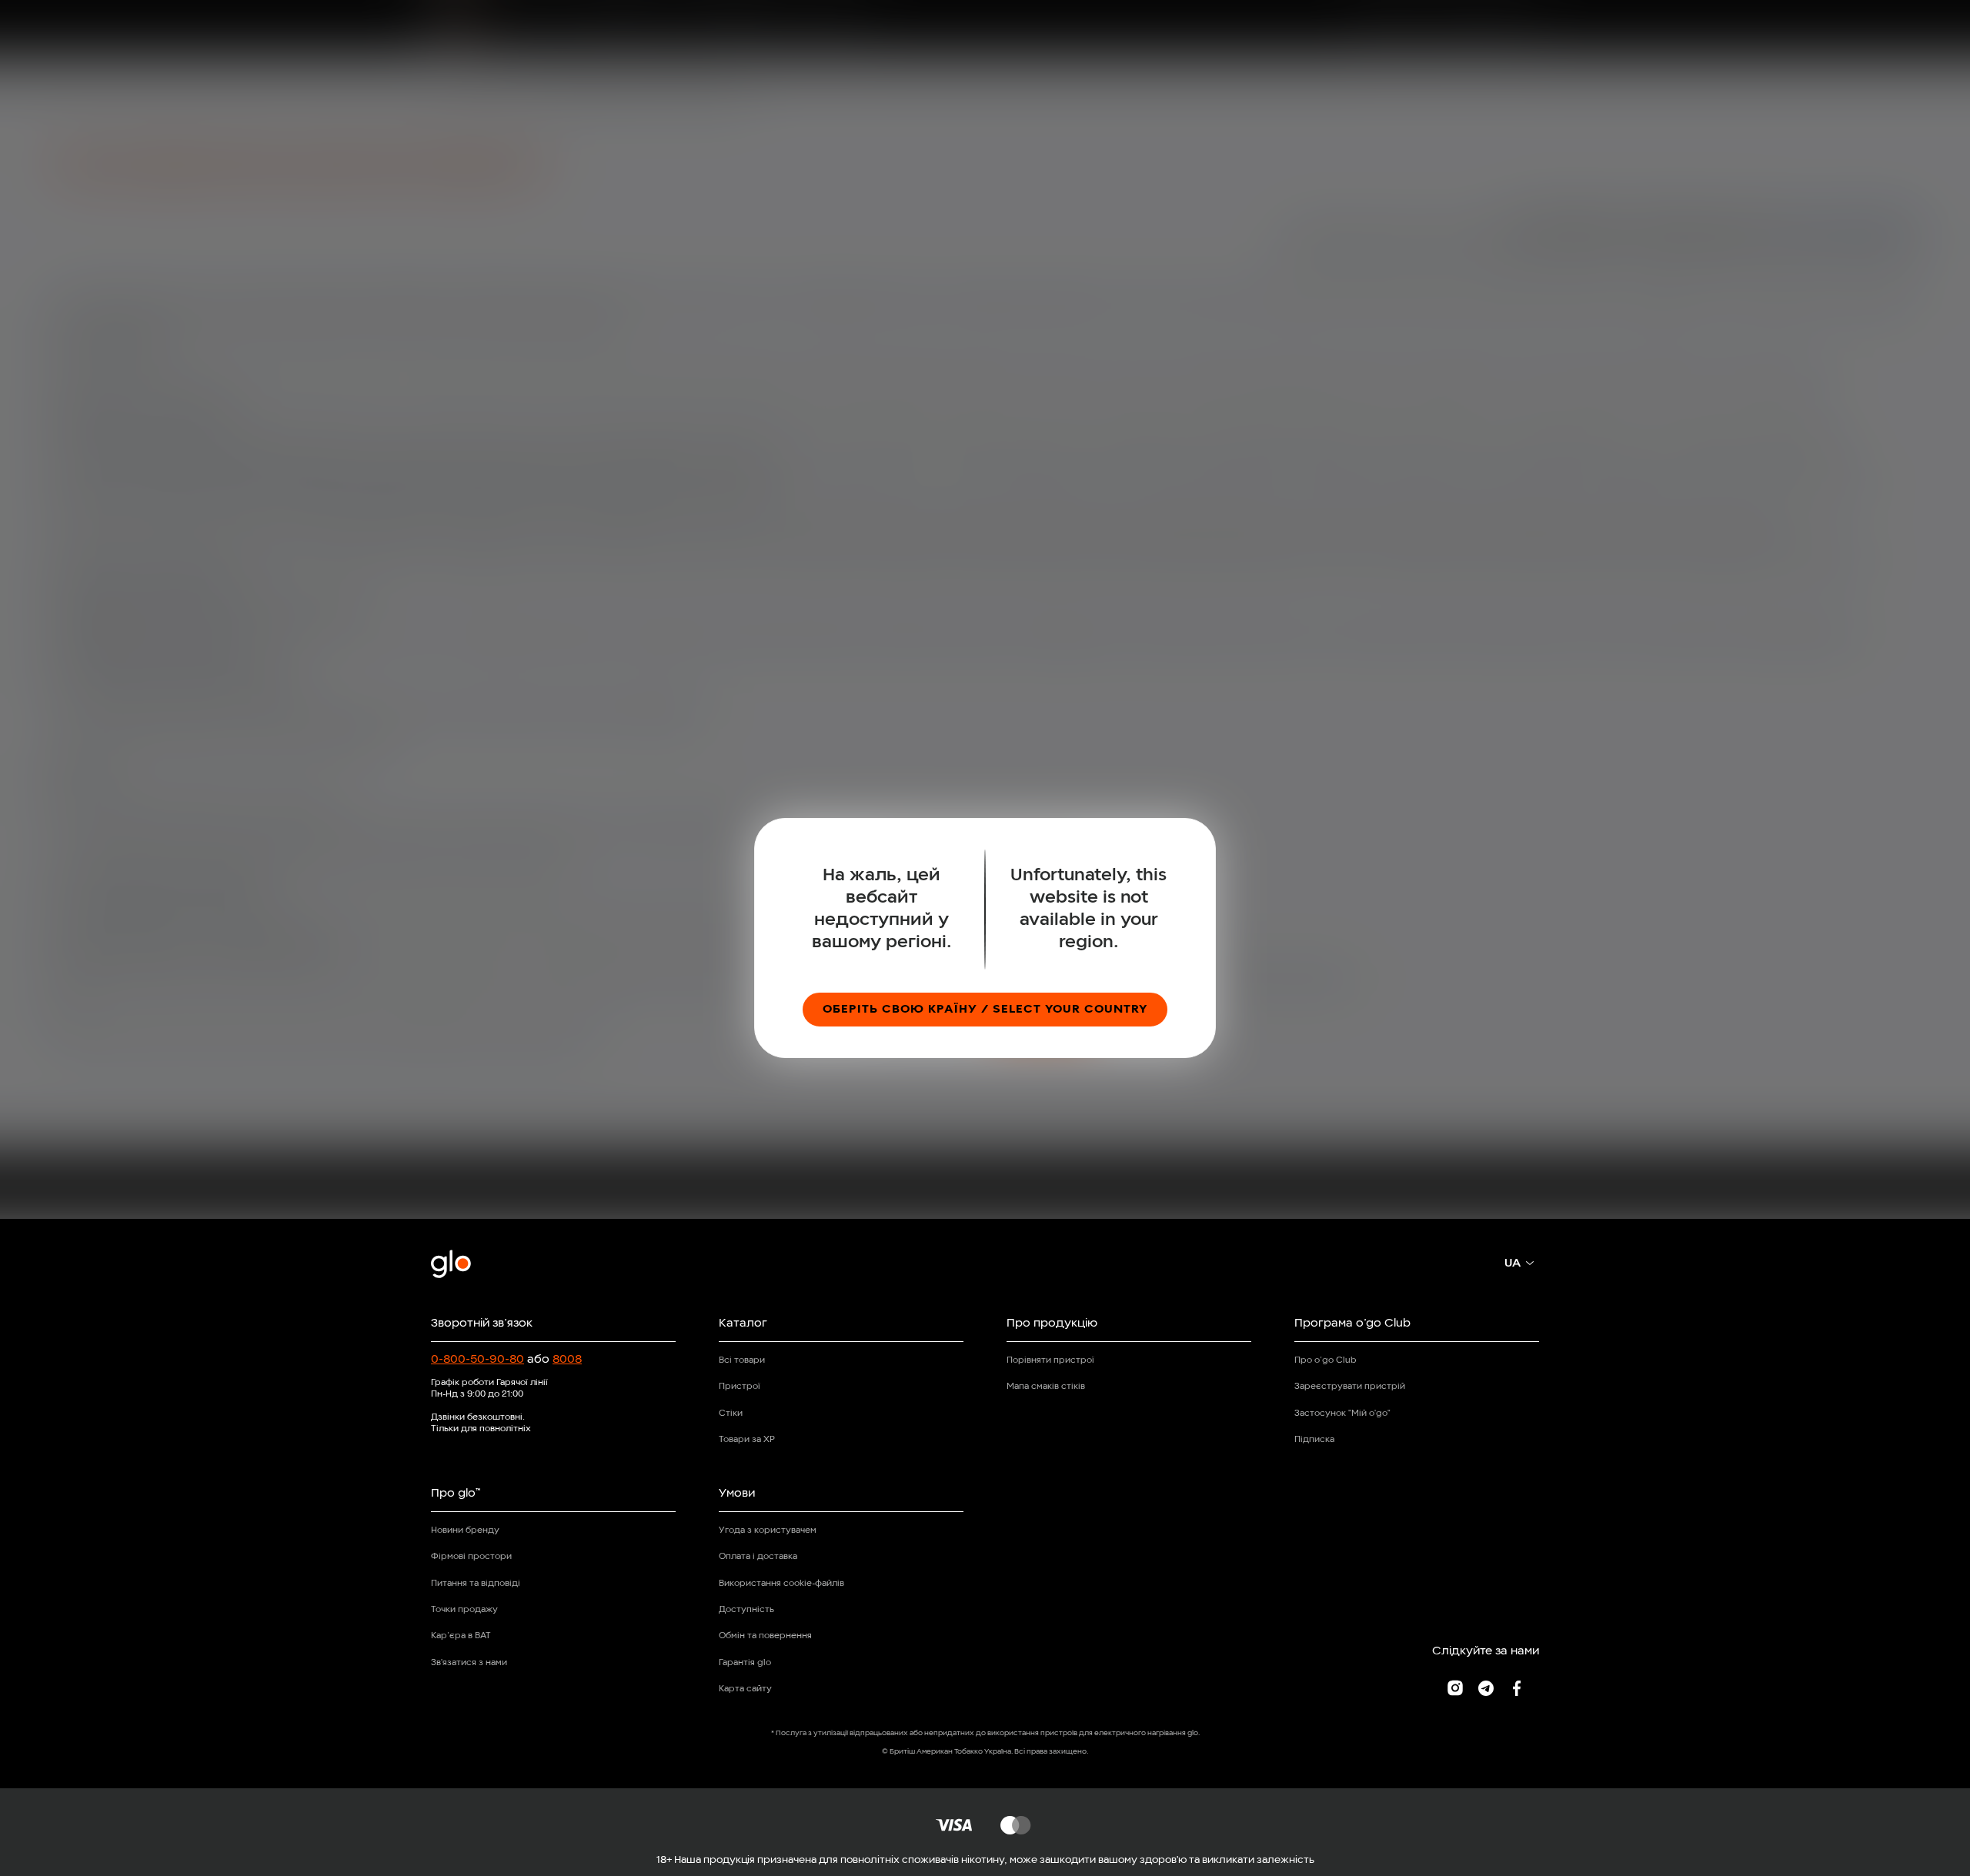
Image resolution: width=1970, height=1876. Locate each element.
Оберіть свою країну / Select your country (985, 1010)
